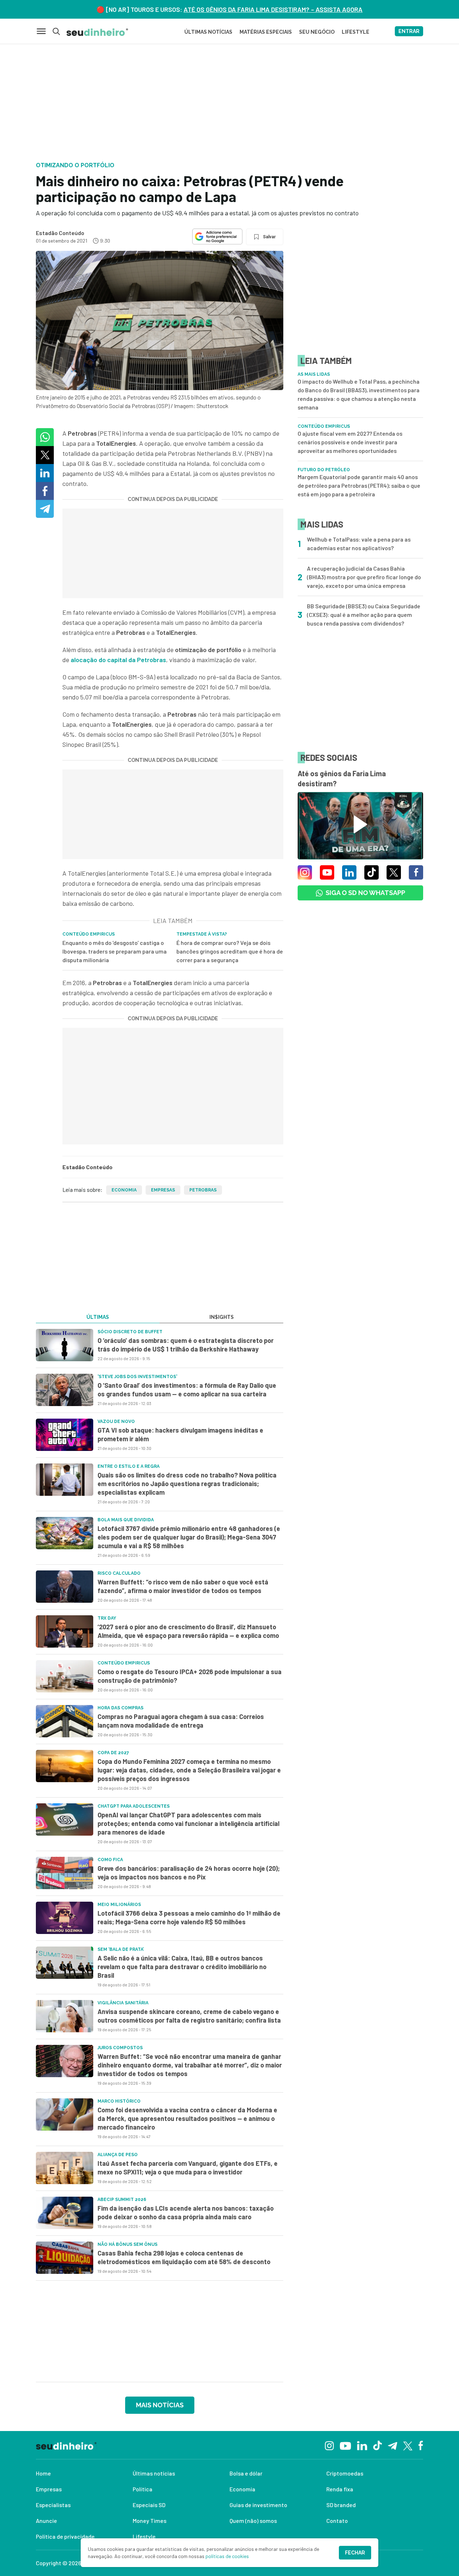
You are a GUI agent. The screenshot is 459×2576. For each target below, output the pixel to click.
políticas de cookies (227, 2556)
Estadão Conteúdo (60, 233)
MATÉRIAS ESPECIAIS (266, 32)
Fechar (355, 2553)
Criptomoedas (345, 2473)
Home (43, 2473)
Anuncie (46, 2521)
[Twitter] (408, 2445)
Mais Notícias (160, 2405)
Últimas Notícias (208, 32)
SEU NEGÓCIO (317, 32)
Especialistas (53, 2505)
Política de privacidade (65, 2536)
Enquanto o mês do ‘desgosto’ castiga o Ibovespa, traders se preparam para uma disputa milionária (115, 951)
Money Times (150, 2521)
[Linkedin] (362, 2445)
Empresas (163, 1190)
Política (143, 2489)
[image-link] (65, 1345)
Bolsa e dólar (246, 2473)
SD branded (341, 2505)
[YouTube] (345, 2445)
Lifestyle (144, 2536)
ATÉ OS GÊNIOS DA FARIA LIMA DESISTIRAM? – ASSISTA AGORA (273, 9)
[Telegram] (392, 2445)
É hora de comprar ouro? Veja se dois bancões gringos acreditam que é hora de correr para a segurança (230, 951)
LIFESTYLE (356, 32)
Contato (337, 2521)
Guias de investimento (258, 2505)
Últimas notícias (154, 2473)
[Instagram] (329, 2445)
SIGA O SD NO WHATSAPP (365, 893)
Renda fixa (340, 2489)
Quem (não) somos (253, 2521)
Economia (124, 1190)
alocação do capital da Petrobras (118, 660)
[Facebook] (421, 2445)
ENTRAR (409, 31)
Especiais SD (149, 2505)
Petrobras (203, 1190)
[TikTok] (377, 2445)
